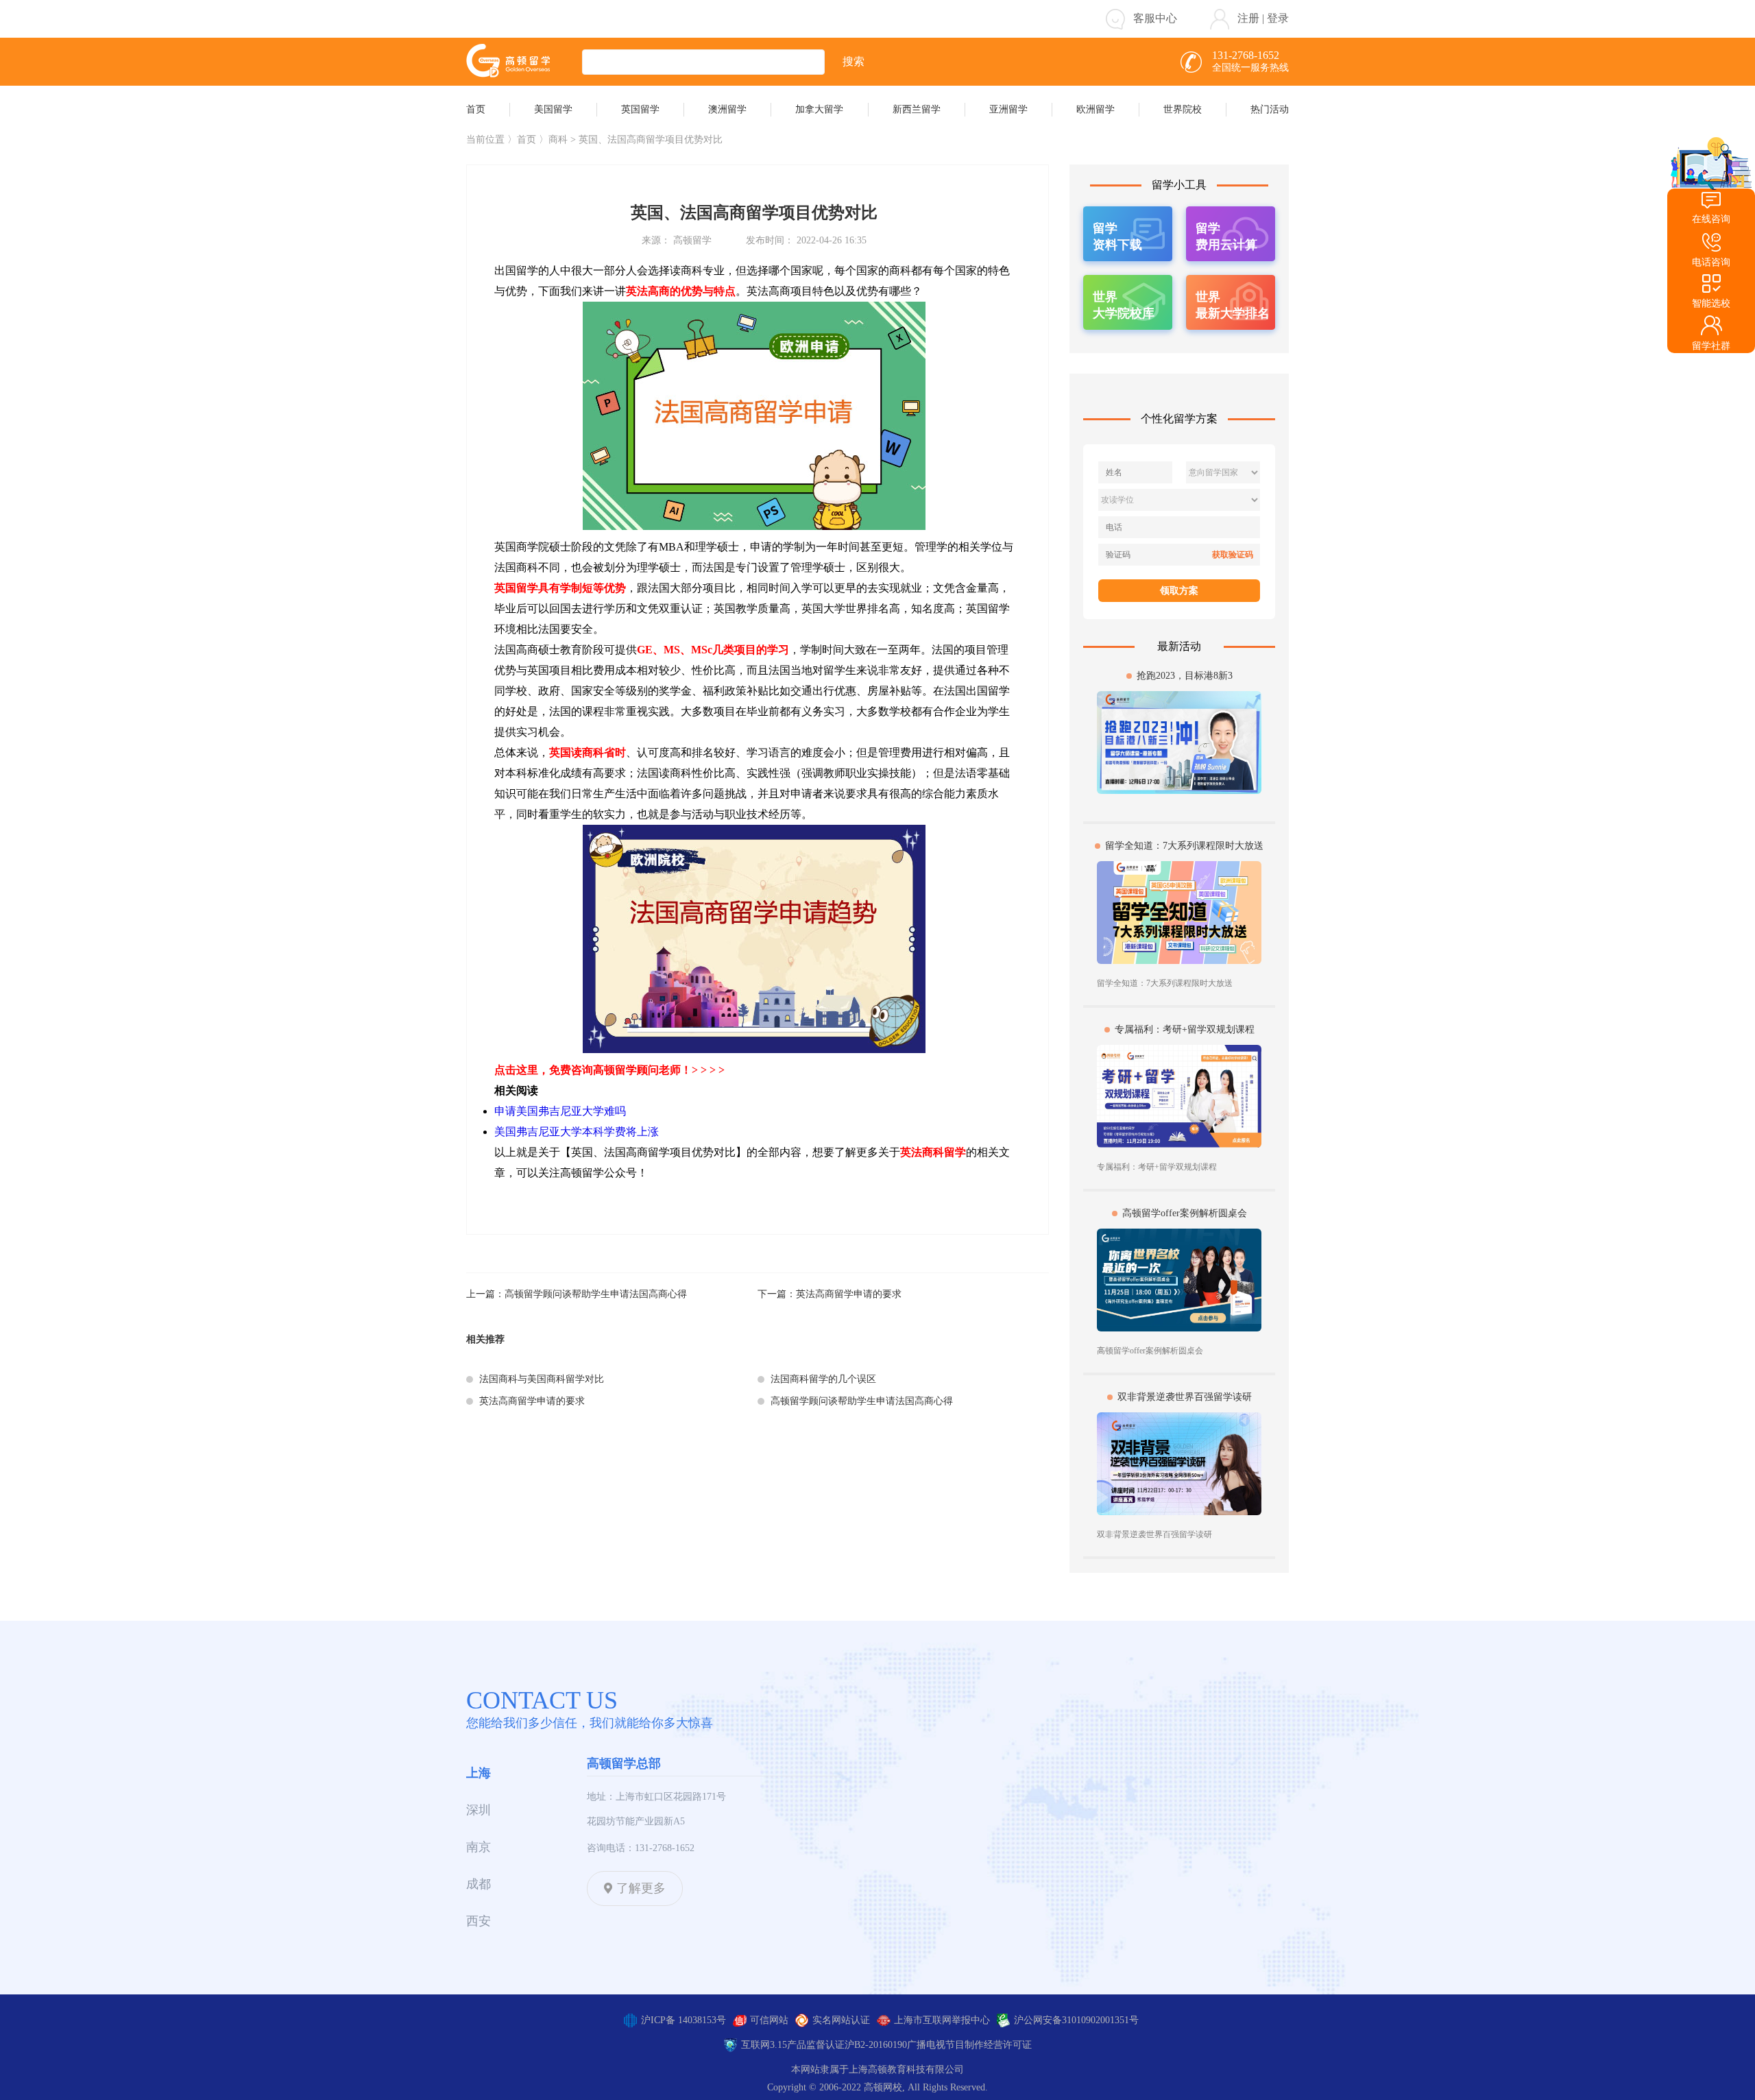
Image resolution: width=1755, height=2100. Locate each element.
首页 (526, 140)
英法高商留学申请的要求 (849, 1294)
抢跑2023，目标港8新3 (1185, 676)
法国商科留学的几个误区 (823, 1379)
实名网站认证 (841, 2020)
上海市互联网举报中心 (942, 2020)
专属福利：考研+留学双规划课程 (1185, 1029)
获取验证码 (1233, 555)
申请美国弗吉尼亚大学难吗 (560, 1111)
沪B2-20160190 (876, 2045)
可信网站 (769, 2020)
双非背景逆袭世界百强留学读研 (1185, 1397)
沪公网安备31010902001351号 (1076, 2020)
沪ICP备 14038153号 (683, 2020)
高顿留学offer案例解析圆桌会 (1185, 1213)
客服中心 (1155, 18)
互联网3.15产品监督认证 (793, 2045)
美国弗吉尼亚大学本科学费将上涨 (577, 1132)
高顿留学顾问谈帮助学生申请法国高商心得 (596, 1294)
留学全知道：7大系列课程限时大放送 (1184, 846)
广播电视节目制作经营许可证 (969, 2045)
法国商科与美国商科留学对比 (542, 1379)
